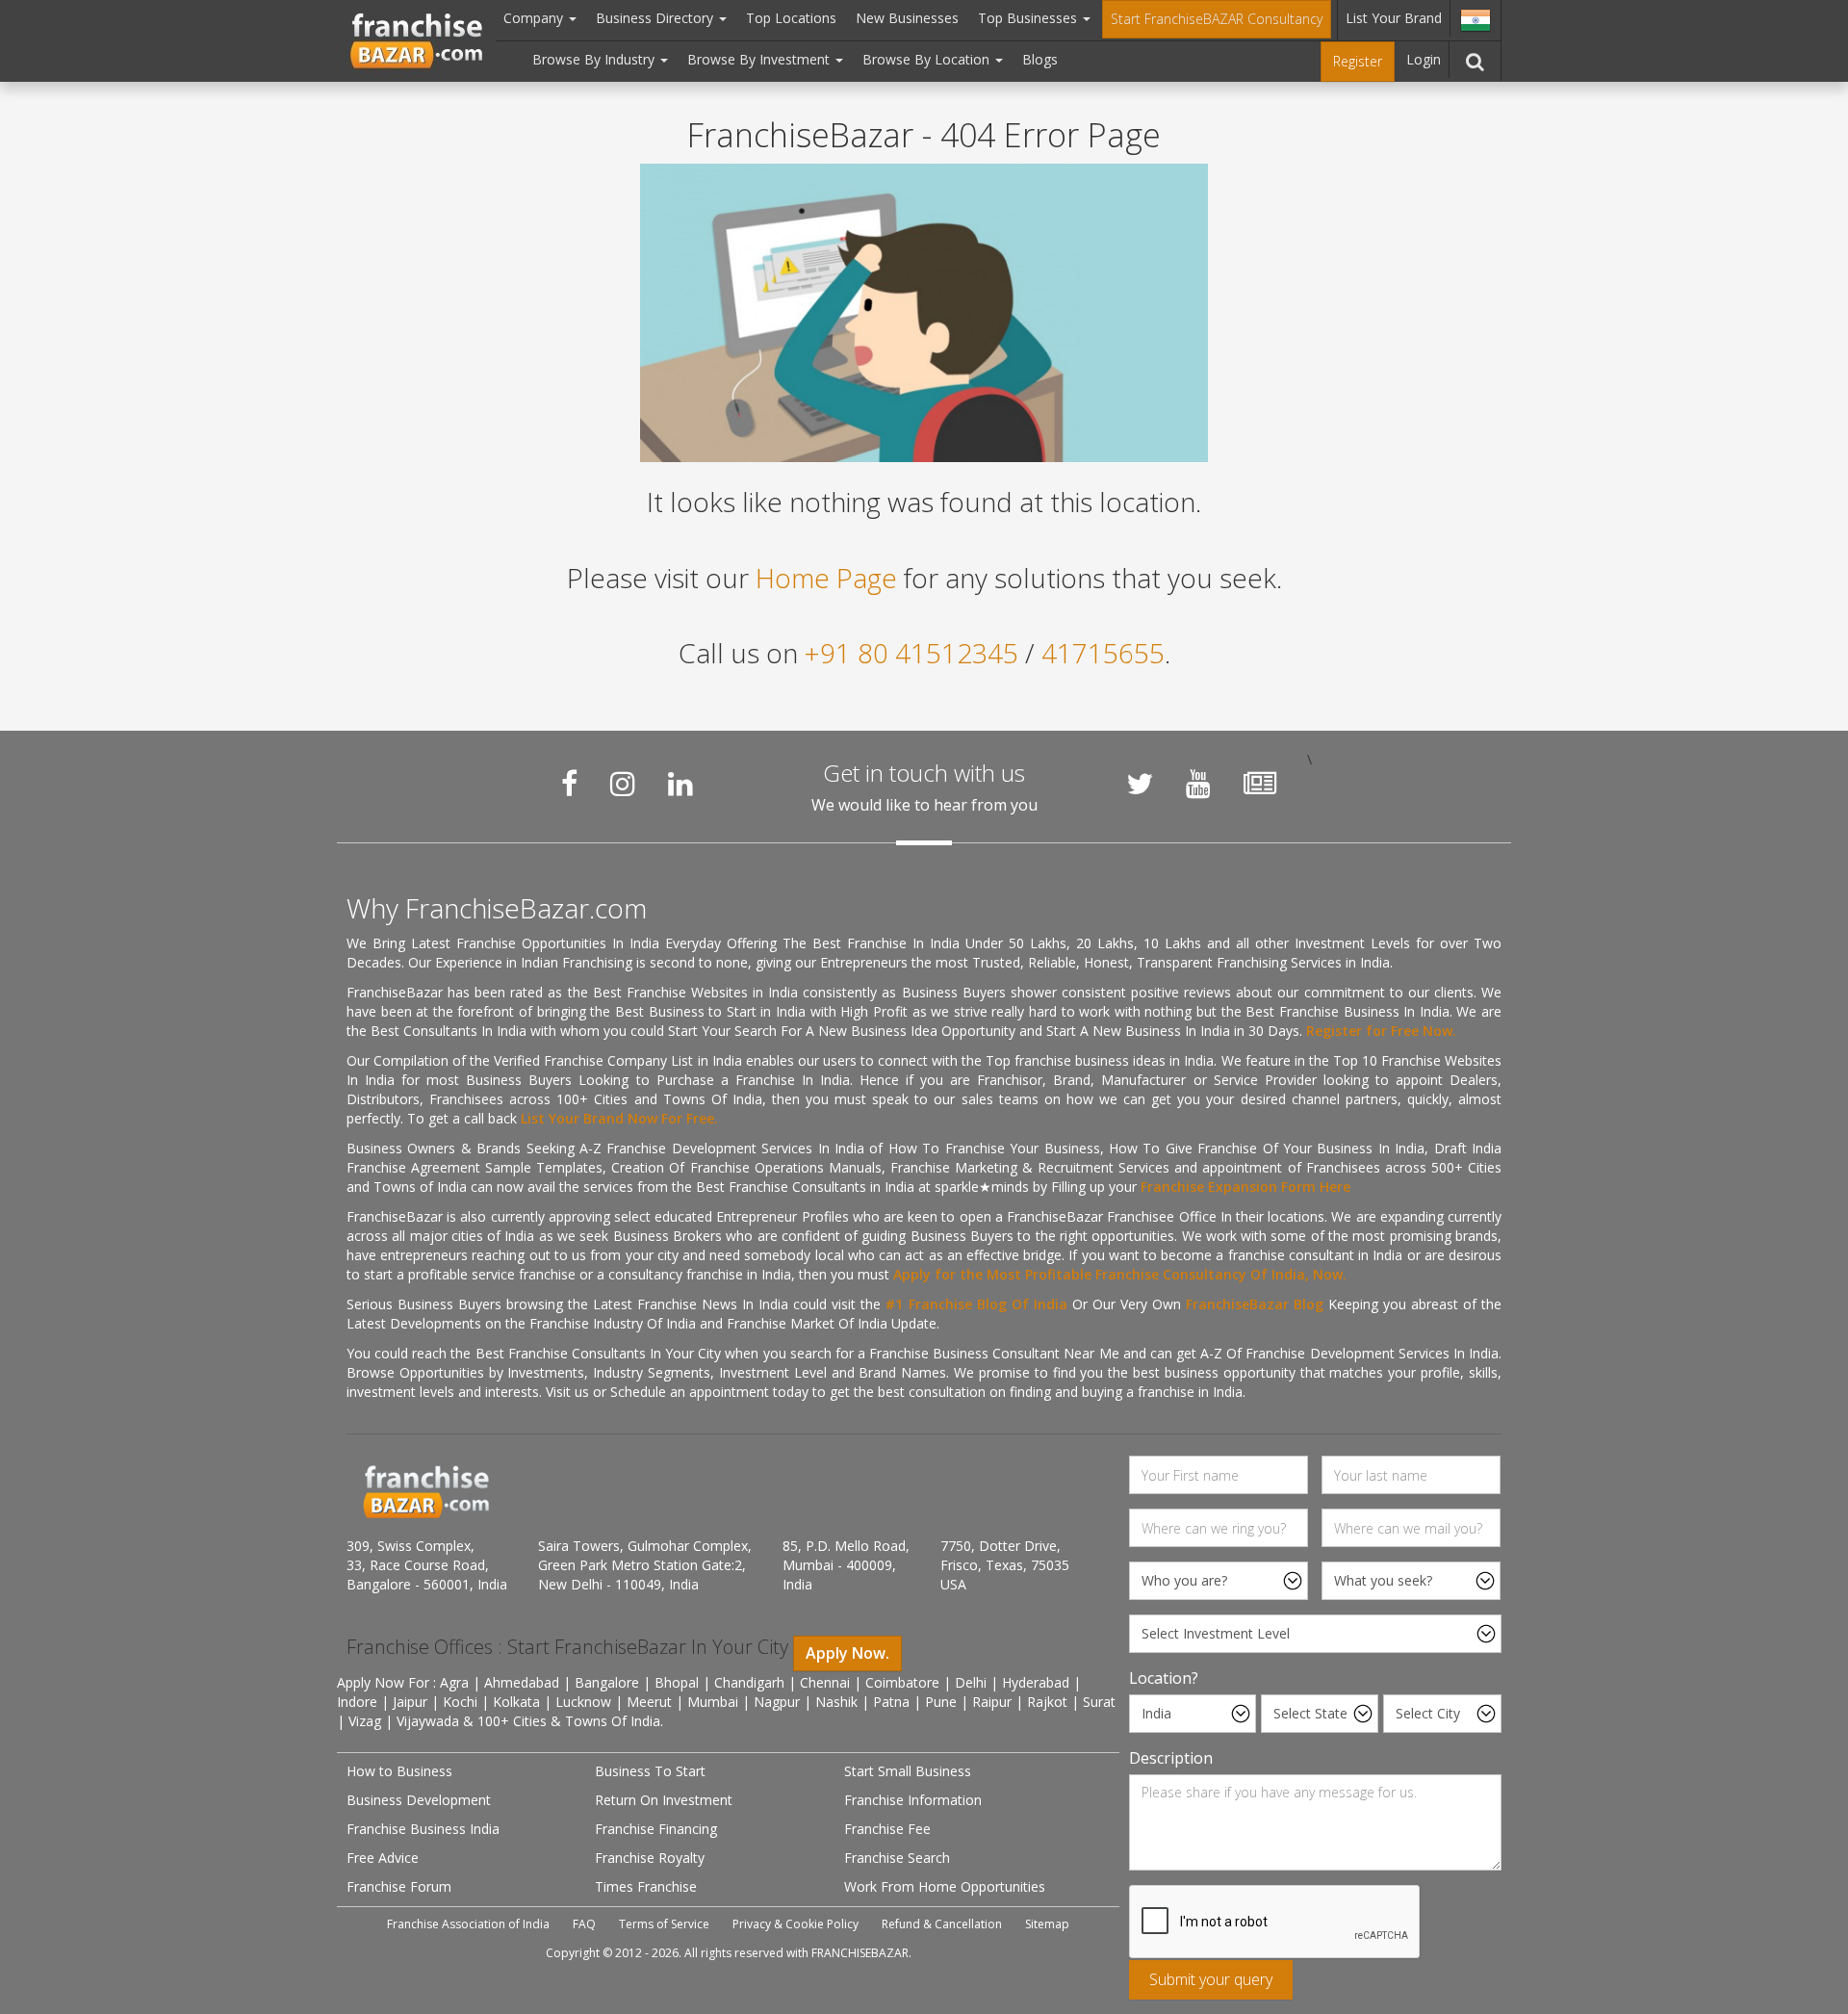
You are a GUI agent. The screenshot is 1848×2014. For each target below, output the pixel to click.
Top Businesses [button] (1029, 18)
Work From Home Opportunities (945, 1886)
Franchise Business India (423, 1829)
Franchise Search (897, 1858)
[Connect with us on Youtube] (1198, 784)
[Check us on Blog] (1260, 784)
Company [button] (535, 18)
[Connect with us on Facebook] (569, 784)
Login (1424, 59)
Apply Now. (847, 1653)
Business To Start (650, 1771)
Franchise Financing (656, 1829)
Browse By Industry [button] (595, 59)
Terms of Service (664, 1924)
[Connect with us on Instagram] (623, 784)
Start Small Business (908, 1771)
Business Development (419, 1800)
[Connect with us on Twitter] (1140, 784)
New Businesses (907, 18)
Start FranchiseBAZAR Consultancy (1217, 19)
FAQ (584, 1924)
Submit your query (1211, 1979)
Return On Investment (664, 1800)
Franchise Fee (887, 1829)
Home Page (826, 578)
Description (1171, 1758)
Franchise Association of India (468, 1924)
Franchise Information (913, 1800)
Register (1358, 61)
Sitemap (1047, 1924)
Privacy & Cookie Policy (796, 1924)
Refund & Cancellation (942, 1924)
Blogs (1040, 59)
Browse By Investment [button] (760, 59)
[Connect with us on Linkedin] (680, 784)
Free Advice (383, 1858)
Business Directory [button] (656, 18)
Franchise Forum (399, 1886)
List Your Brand (1394, 18)
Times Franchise (646, 1886)
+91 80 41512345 (911, 653)
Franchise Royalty (650, 1858)
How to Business (399, 1771)
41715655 (1103, 653)
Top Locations (791, 18)
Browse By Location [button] (928, 59)
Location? (1164, 1678)
